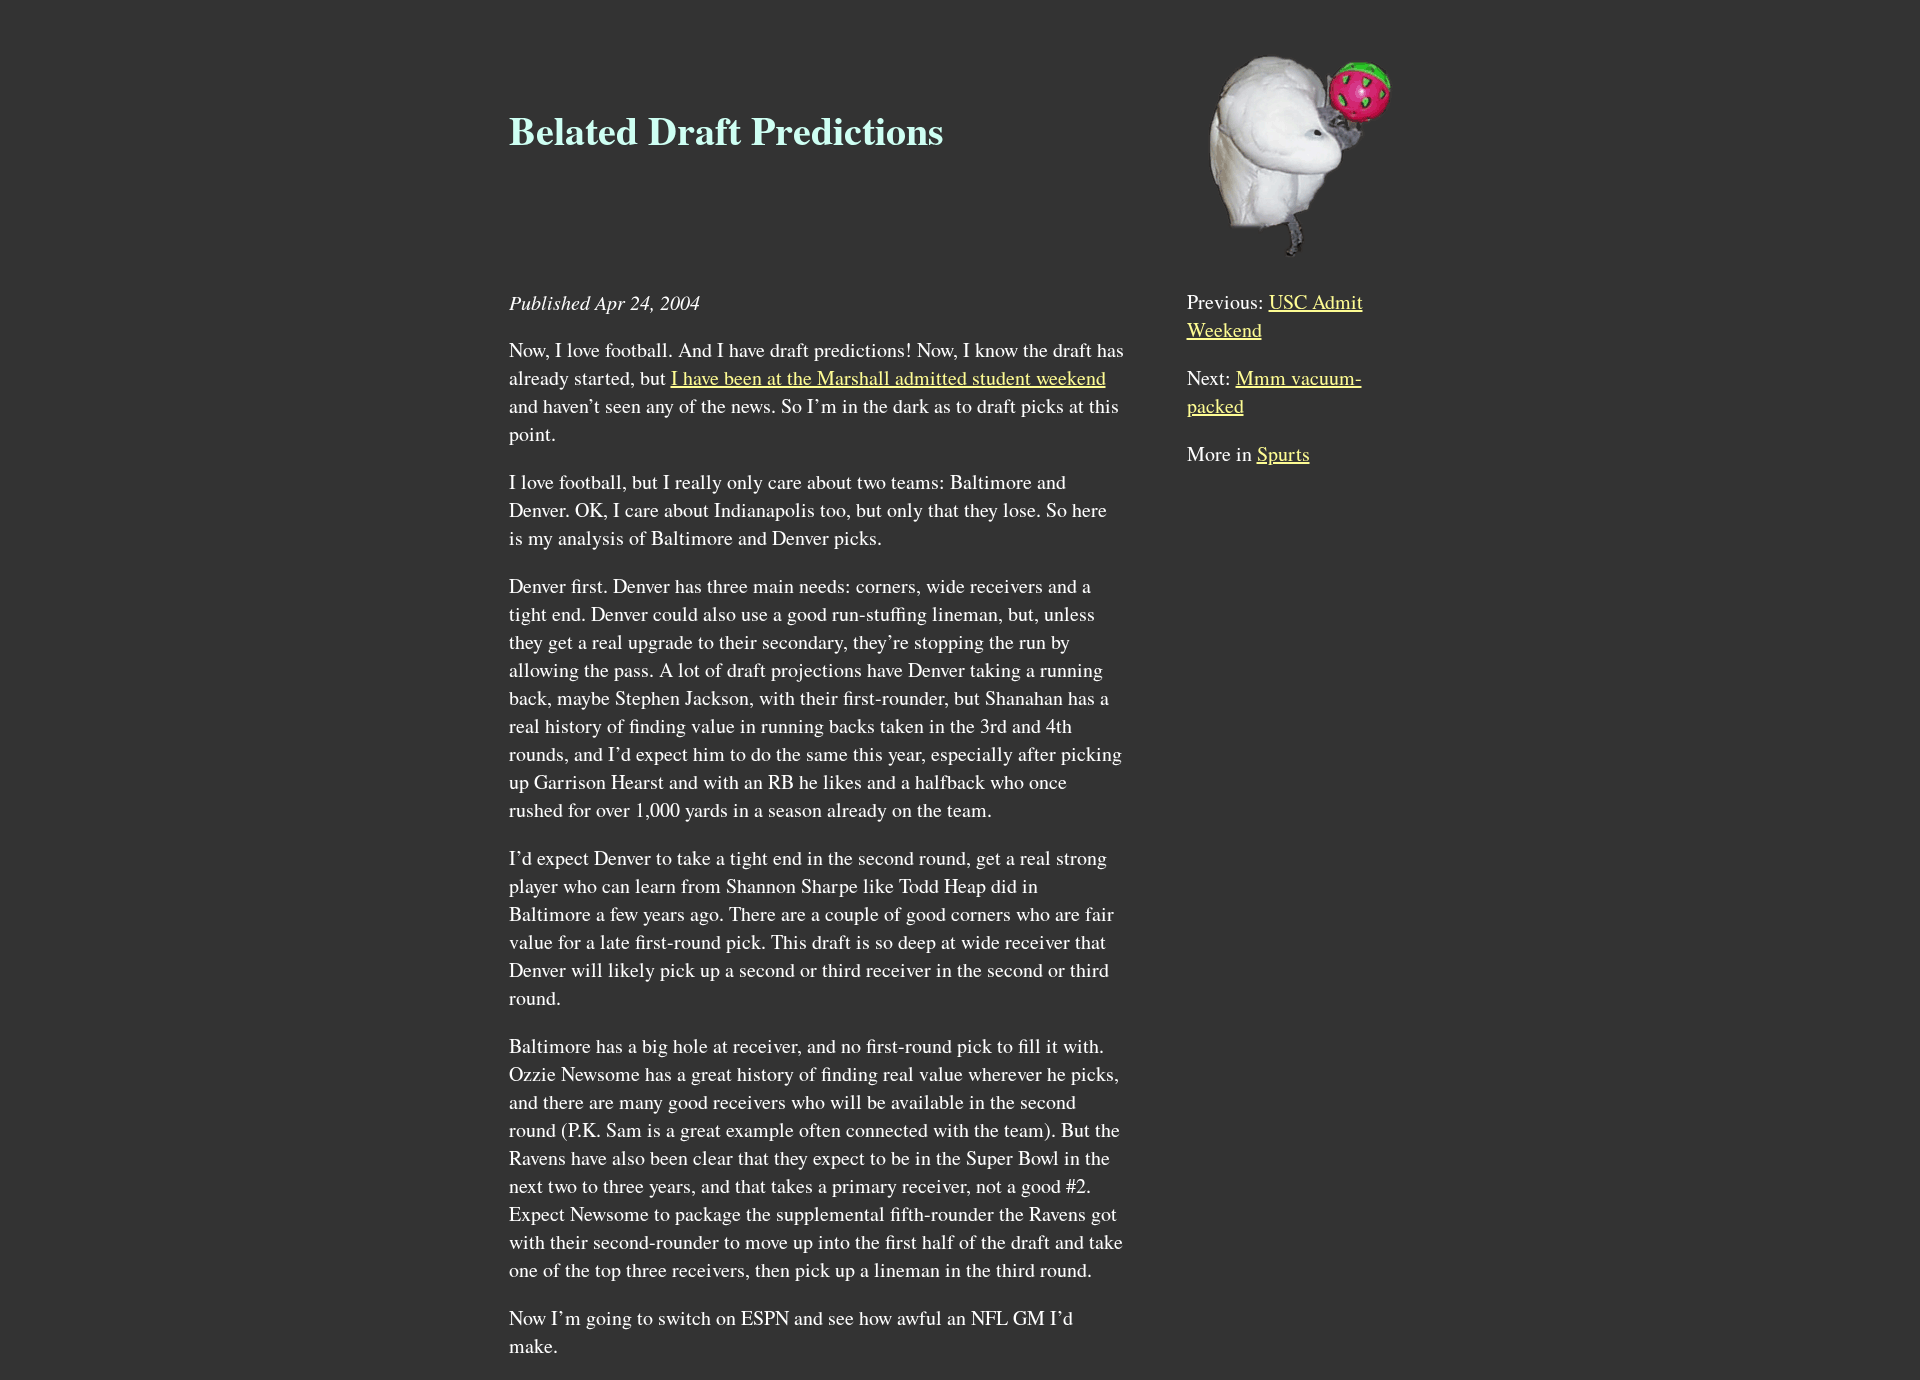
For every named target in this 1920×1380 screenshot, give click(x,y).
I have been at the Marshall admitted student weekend (888, 377)
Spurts (1283, 453)
